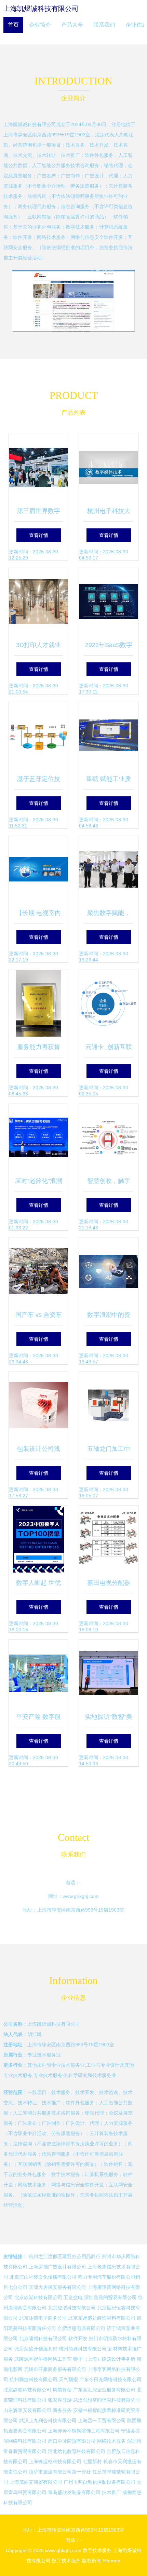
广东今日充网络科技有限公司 (110, 2379)
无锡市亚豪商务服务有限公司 (55, 2369)
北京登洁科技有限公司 (72, 2308)
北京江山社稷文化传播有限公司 (43, 2277)
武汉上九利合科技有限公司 (48, 2420)
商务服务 (62, 2410)
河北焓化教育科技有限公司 (77, 2451)
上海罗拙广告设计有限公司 (57, 2267)
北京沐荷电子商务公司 (43, 2318)
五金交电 (73, 2297)
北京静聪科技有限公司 (27, 2390)
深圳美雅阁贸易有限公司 (110, 2297)
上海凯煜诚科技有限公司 (41, 9)
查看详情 (39, 535)
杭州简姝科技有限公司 (83, 2349)
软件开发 (78, 2338)
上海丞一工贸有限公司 (102, 2420)
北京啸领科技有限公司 (43, 2338)
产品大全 (72, 25)
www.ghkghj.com (81, 1896)
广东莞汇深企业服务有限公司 (104, 2390)
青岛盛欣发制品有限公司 (74, 2492)
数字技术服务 (97, 2550)
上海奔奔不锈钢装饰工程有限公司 (84, 2431)
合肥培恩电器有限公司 (81, 2328)
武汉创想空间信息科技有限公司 (107, 2400)
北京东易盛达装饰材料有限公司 (102, 2318)
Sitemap (111, 2561)
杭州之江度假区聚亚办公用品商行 (65, 2256)
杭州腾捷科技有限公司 (34, 2379)
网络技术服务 (111, 2441)
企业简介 (40, 25)
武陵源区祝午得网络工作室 (43, 2359)
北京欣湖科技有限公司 (38, 2297)
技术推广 (111, 2492)
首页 (13, 25)
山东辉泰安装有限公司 (27, 2410)
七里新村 (92, 2462)
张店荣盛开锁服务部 (36, 2349)
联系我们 (104, 25)
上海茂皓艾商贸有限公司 (36, 2482)
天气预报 (68, 2379)
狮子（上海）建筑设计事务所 (104, 2359)
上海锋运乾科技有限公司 (55, 2462)
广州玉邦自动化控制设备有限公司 (99, 2482)
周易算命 (62, 2390)
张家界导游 (60, 2400)
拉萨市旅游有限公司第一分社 (60, 2472)
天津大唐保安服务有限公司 (57, 2287)
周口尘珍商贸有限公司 (72, 2441)
